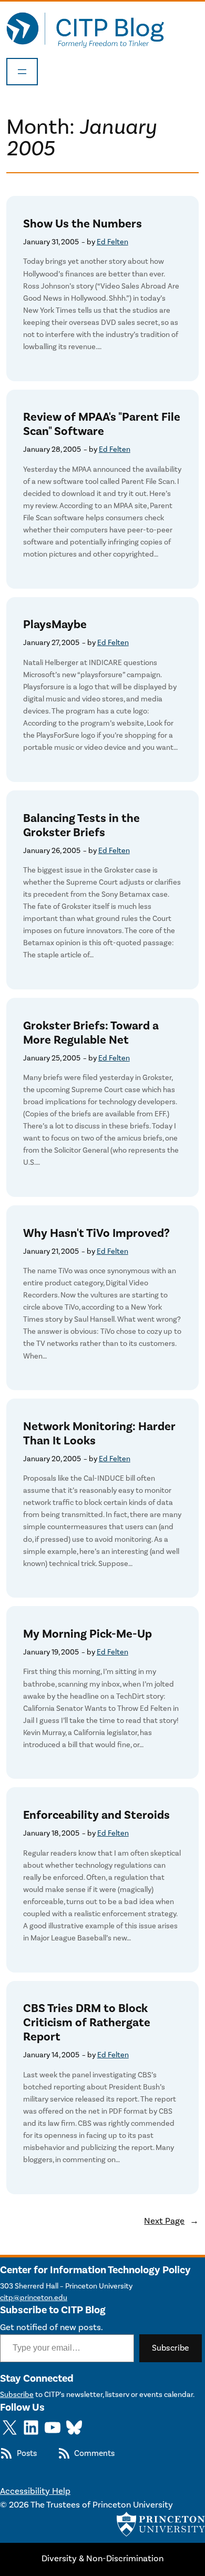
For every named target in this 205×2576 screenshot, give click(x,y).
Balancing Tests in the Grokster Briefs (81, 826)
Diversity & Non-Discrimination (102, 2559)
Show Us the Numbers (83, 224)
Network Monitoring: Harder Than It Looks (99, 1434)
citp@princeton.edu (34, 2298)
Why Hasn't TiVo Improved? (96, 1233)
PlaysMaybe (55, 625)
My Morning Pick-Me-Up (88, 1634)
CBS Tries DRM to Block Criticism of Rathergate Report (87, 2023)
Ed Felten (112, 242)
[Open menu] (22, 72)
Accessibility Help (35, 2491)
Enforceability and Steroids (96, 1815)
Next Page (171, 2221)
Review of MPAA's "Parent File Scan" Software (102, 424)
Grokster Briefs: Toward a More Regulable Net (91, 1033)
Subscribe (171, 2348)
